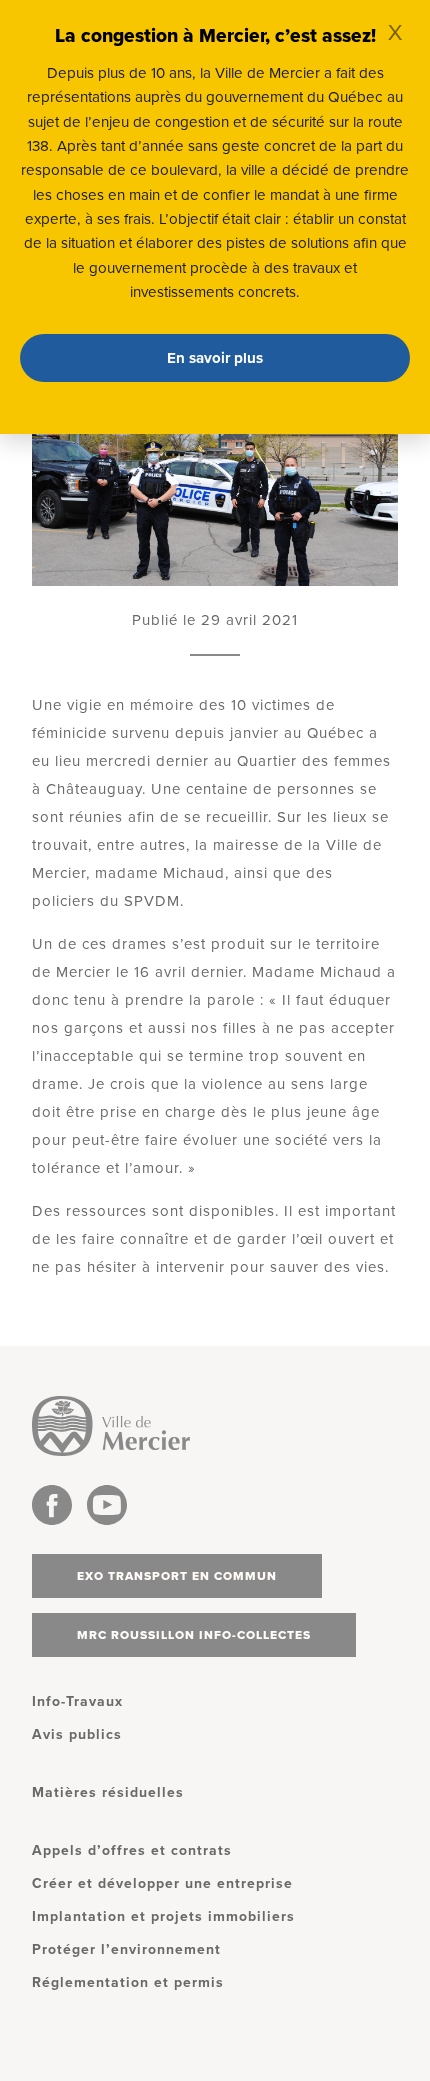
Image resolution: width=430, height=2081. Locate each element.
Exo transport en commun (177, 1576)
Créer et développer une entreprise (162, 1883)
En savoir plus (215, 358)
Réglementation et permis (128, 1982)
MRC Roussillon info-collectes (194, 1635)
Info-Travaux (77, 1701)
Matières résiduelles (108, 1792)
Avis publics (77, 1734)
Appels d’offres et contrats (132, 1850)
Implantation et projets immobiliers (163, 1916)
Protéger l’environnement (126, 1949)
